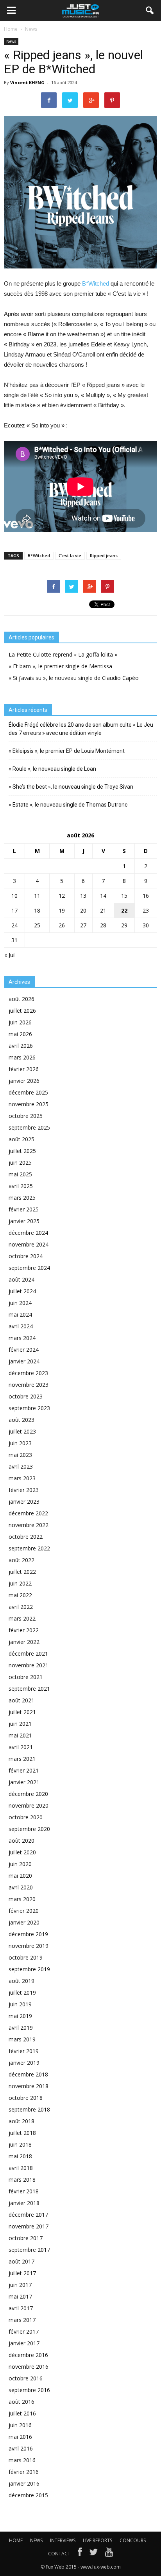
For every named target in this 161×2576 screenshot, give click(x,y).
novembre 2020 (29, 1805)
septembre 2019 (29, 1969)
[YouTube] (109, 2554)
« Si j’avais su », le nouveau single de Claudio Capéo (74, 678)
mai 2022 (20, 1595)
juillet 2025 (22, 1151)
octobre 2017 (26, 2238)
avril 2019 (21, 2028)
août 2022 (21, 1560)
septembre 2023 (29, 1408)
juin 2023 (20, 1443)
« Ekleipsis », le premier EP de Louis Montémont (67, 751)
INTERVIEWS (63, 2540)
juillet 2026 (22, 1011)
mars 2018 (22, 2180)
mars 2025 (22, 1198)
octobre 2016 (26, 2378)
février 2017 (24, 2331)
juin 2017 (20, 2285)
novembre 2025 (29, 1104)
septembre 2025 (29, 1127)
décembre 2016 (28, 2355)
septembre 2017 (29, 2250)
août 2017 (21, 2261)
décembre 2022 (28, 1513)
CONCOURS (133, 2540)
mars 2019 (22, 2039)
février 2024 (24, 1350)
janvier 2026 (24, 1081)
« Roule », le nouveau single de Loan (52, 769)
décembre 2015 (28, 2495)
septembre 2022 (29, 1548)
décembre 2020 (28, 1794)
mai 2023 (20, 1455)
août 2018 (21, 2121)
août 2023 (21, 1420)
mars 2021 (22, 1759)
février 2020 (24, 1911)
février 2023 (24, 1490)
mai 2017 (20, 2296)
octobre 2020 (26, 1817)
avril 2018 (21, 2168)
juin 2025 (20, 1163)
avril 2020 (21, 1887)
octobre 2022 (26, 1537)
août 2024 (21, 1279)
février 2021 (24, 1770)
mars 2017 (22, 2320)
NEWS (36, 2540)
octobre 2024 (26, 1256)
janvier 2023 (24, 1502)
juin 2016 (20, 2425)
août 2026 (21, 999)
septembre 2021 (29, 1689)
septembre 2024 (29, 1268)
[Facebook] (80, 2554)
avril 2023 (21, 1466)
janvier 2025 (24, 1221)
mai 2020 (20, 1876)
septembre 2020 (29, 1829)
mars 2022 (22, 1618)
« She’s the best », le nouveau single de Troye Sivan (71, 787)
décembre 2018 (28, 2074)
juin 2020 (20, 1864)
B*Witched (96, 283)
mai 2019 (20, 2016)
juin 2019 (20, 2004)
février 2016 (24, 2472)
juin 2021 (20, 1724)
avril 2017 (21, 2308)
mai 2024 (20, 1314)
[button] (150, 11)
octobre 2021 (26, 1677)
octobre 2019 (26, 1957)
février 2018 (24, 2191)
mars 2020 (22, 1899)
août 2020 (21, 1841)
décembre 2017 (28, 2215)
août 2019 (21, 1981)
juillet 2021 (22, 1712)
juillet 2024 (22, 1291)
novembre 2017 (29, 2226)
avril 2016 (21, 2448)
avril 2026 (21, 1046)
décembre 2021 (28, 1653)
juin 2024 (20, 1303)
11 (37, 896)
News (11, 41)
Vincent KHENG (27, 82)
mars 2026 (22, 1057)
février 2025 (24, 1209)
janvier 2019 (24, 2063)
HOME (16, 2540)
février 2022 (24, 1630)
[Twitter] (93, 2554)
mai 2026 (20, 1034)
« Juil (10, 955)
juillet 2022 (22, 1572)
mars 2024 (22, 1338)
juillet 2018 (22, 2133)
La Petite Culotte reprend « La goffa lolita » (63, 654)
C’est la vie (70, 555)
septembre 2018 (29, 2109)
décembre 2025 (28, 1092)
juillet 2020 (22, 1852)
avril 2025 (21, 1186)
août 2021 (21, 1700)
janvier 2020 (24, 1922)
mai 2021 (20, 1735)
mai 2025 (20, 1174)
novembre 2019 (29, 1946)
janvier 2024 (24, 1361)
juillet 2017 (22, 2273)
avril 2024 (21, 1326)
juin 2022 (20, 1583)
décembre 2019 (28, 1934)
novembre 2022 (29, 1525)
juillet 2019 (22, 1992)
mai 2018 (20, 2156)
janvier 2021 (24, 1782)
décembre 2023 (28, 1373)
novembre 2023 (29, 1385)
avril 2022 (21, 1607)
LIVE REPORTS (97, 2540)
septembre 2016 (29, 2390)
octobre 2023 (26, 1396)
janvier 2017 (24, 2343)
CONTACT (59, 2554)
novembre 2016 (29, 2367)
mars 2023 (22, 1478)
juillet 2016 (22, 2413)
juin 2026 (20, 1022)
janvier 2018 (24, 2203)
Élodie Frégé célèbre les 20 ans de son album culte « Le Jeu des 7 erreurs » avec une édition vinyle (81, 729)
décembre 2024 (28, 1233)
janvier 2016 (24, 2483)
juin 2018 (20, 2144)
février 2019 (24, 2051)
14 (103, 896)
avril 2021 (21, 1747)
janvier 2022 (24, 1642)
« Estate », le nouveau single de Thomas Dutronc (68, 805)
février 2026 (24, 1069)
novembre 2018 (29, 2086)
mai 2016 (20, 2437)
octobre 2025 (26, 1116)
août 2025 (21, 1139)
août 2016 (21, 2402)
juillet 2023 (22, 1431)
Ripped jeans (104, 555)
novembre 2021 (29, 1665)
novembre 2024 (29, 1244)
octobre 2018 (26, 2098)
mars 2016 (22, 2460)
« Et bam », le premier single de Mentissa (60, 666)
